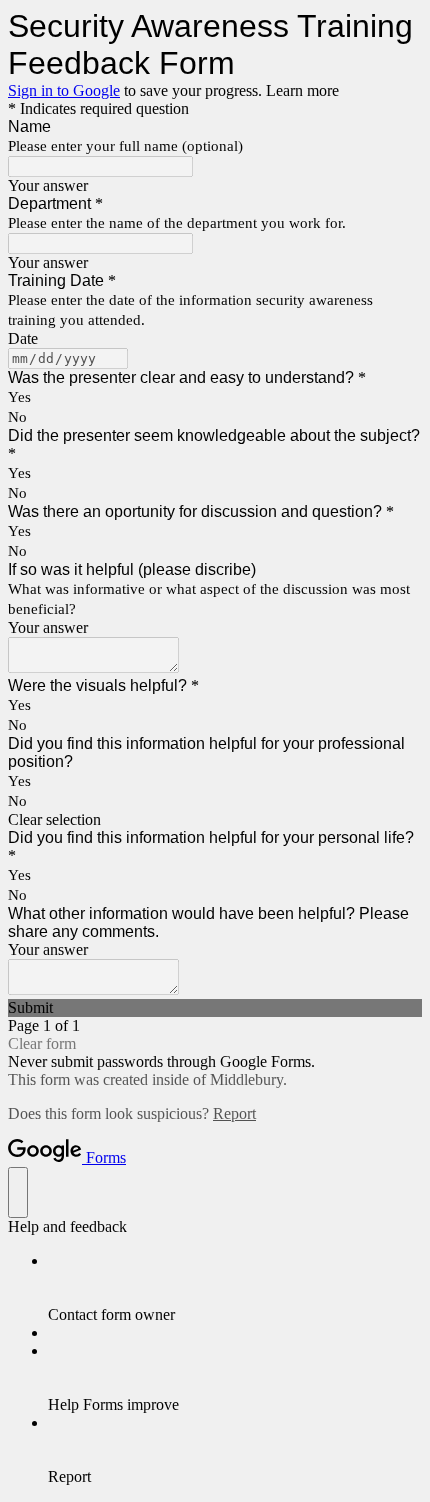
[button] (215, 820)
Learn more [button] (302, 90)
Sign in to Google (64, 90)
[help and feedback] (18, 1192)
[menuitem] (235, 1288)
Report (234, 1113)
